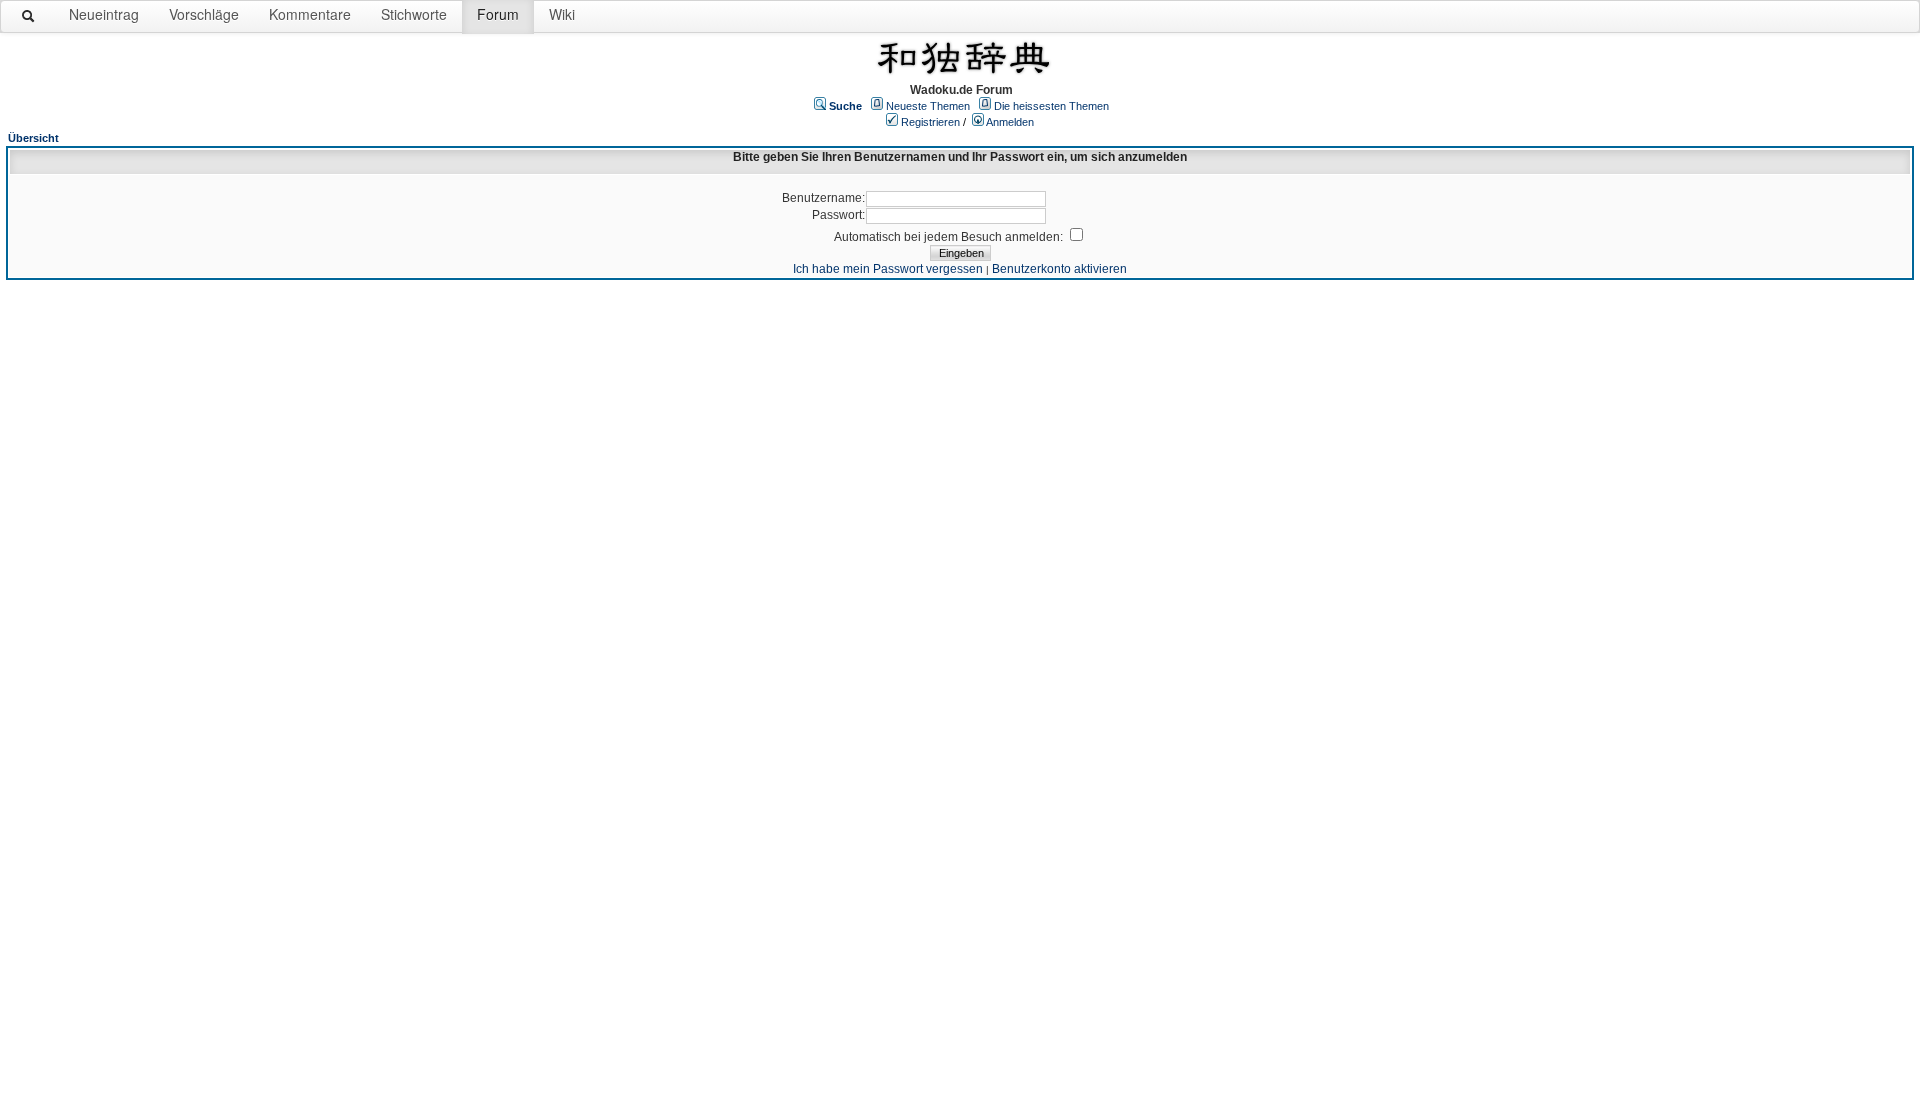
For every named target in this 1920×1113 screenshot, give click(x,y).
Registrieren (930, 122)
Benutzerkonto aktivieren (1059, 269)
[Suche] (29, 20)
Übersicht (33, 138)
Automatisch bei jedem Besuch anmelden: (950, 237)
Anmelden (1010, 122)
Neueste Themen (928, 106)
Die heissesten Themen (1051, 106)
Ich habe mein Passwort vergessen (888, 269)
